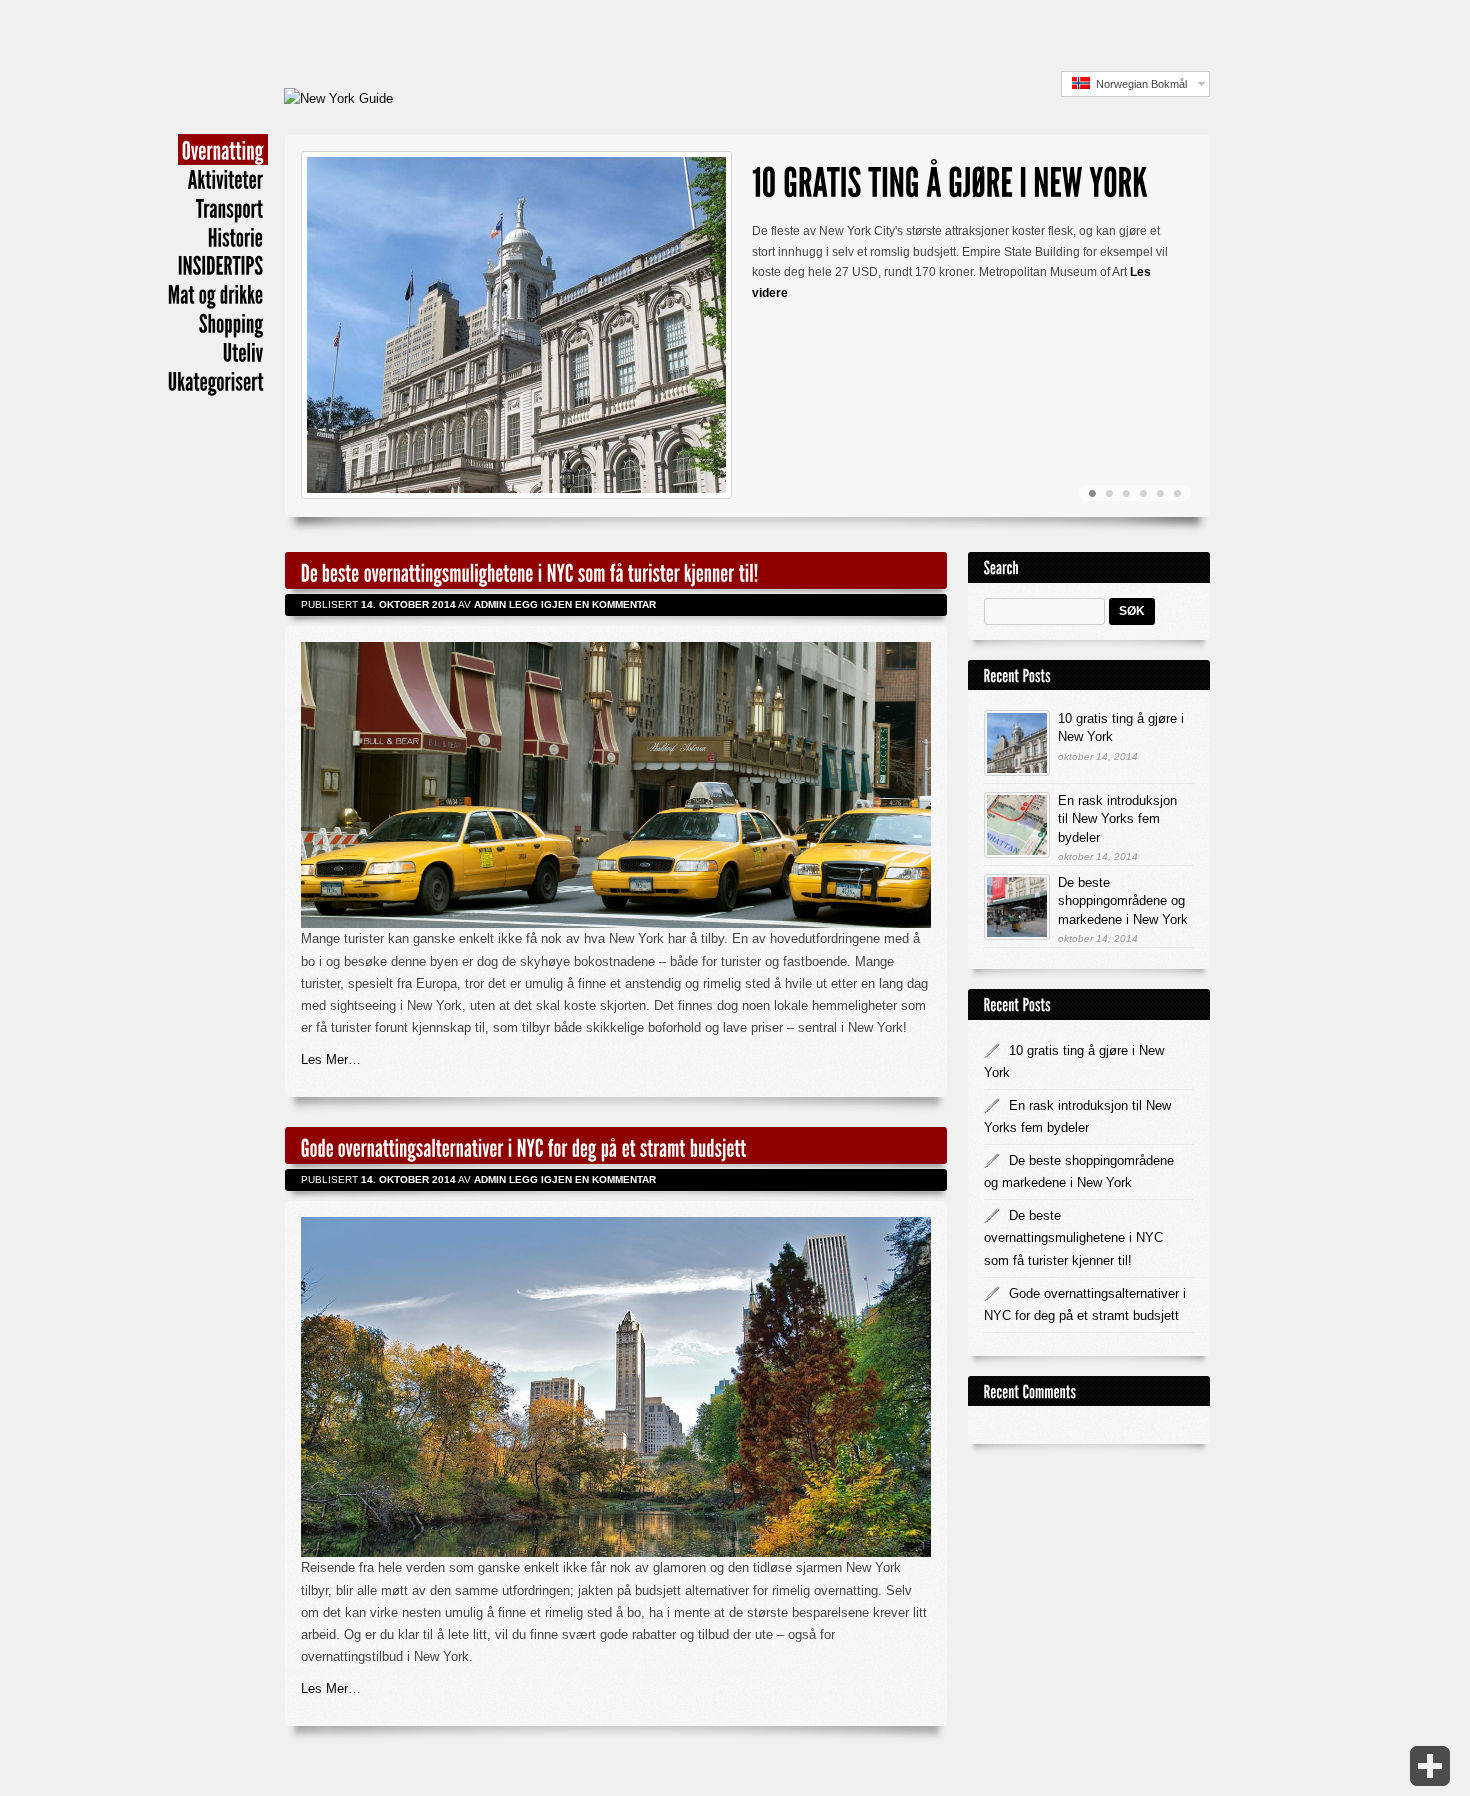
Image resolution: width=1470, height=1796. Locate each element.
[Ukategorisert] (216, 380)
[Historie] (236, 236)
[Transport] (230, 207)
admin (490, 604)
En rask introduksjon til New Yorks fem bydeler (1117, 818)
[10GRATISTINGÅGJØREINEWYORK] (950, 178)
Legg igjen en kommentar (585, 604)
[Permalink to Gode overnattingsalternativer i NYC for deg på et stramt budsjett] (524, 1145)
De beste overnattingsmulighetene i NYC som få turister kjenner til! (1073, 1237)
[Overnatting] (223, 149)
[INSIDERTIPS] (221, 265)
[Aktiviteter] (226, 178)
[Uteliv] (243, 351)
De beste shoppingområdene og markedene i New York (1123, 900)
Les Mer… (331, 1059)
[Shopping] (231, 322)
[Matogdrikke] (216, 293)
